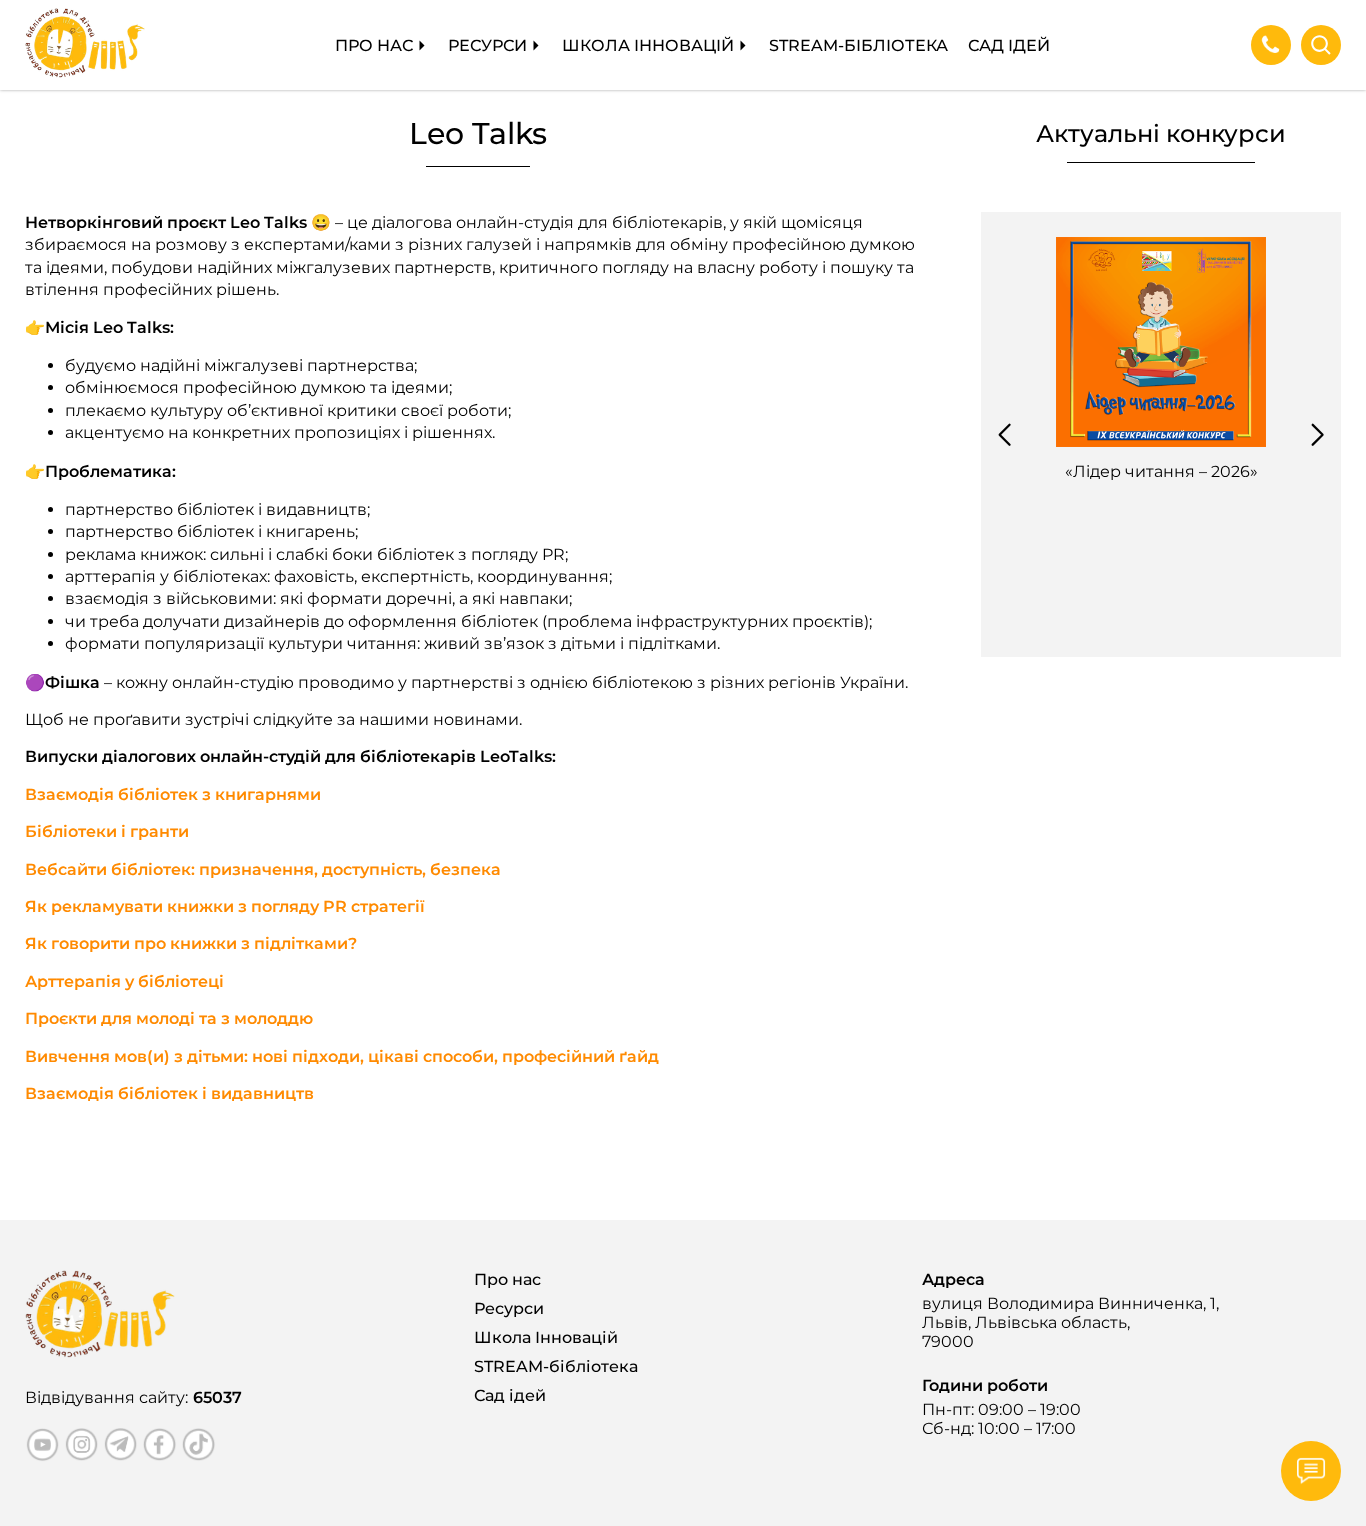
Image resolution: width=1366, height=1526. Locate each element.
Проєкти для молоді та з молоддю (169, 1018)
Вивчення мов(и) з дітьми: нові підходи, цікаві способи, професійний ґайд (342, 1056)
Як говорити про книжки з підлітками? (191, 943)
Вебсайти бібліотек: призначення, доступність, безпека (263, 869)
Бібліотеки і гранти (107, 831)
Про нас (374, 45)
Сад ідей (1009, 45)
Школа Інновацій (648, 45)
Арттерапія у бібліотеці (124, 981)
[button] (1004, 435)
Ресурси (487, 45)
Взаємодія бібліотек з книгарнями (173, 794)
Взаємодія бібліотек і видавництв (169, 1093)
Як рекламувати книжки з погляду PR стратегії (225, 906)
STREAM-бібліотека (858, 45)
